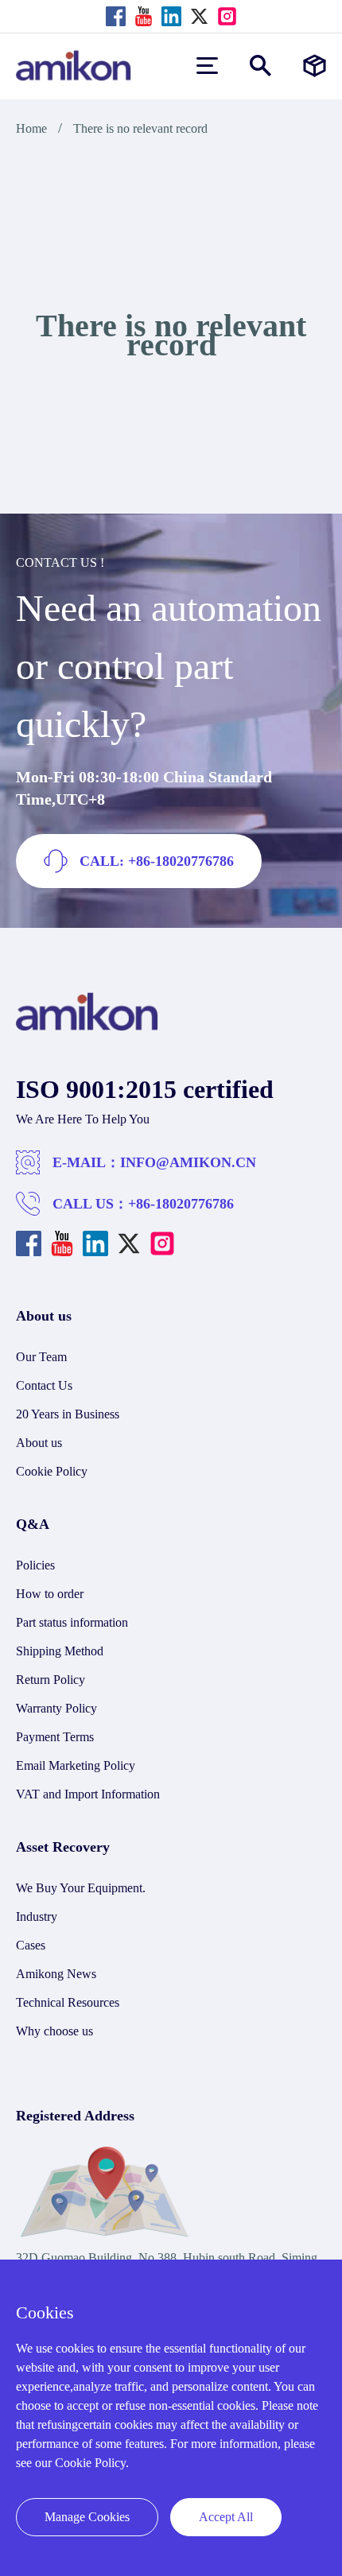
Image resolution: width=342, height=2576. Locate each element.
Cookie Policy (52, 1471)
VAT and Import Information (88, 1794)
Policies (35, 1565)
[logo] (87, 1027)
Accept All (226, 2517)
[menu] (207, 66)
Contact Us (44, 1385)
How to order (50, 1594)
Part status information (72, 1622)
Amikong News (56, 1974)
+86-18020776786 (181, 1204)
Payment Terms (55, 1737)
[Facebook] (116, 16)
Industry (37, 1916)
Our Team (41, 1357)
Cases (31, 1945)
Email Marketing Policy (76, 1765)
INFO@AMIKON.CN (188, 1162)
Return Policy (51, 1680)
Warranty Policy (56, 1708)
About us (39, 1443)
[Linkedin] (171, 16)
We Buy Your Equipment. (81, 1888)
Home (31, 128)
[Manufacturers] (315, 66)
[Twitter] (199, 16)
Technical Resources (68, 2002)
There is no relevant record (140, 128)
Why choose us (54, 2031)
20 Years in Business (68, 1414)
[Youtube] (144, 16)
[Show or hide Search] (260, 66)
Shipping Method (60, 1651)
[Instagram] (227, 16)
